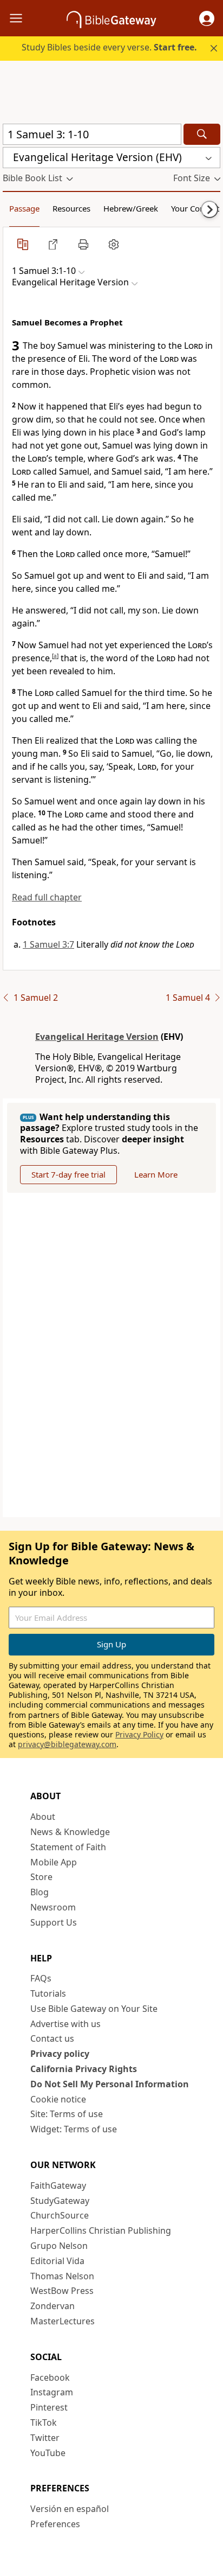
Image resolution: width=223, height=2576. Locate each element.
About (43, 1817)
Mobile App (54, 1862)
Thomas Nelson (62, 2276)
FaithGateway (58, 2185)
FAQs (41, 1978)
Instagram (52, 2392)
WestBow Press (62, 2291)
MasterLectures (63, 2321)
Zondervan (53, 2306)
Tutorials (48, 1993)
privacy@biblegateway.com (67, 1744)
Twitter (45, 2438)
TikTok (44, 2422)
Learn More (156, 1174)
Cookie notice (58, 2099)
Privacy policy (60, 2054)
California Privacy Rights (84, 2069)
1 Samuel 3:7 (48, 944)
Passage (24, 208)
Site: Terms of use (67, 2114)
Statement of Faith (68, 1847)
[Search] (202, 134)
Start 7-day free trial (68, 1174)
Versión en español (70, 2509)
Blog (40, 1892)
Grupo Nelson (59, 2246)
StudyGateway (60, 2201)
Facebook (50, 2377)
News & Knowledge (70, 1832)
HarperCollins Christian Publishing (101, 2230)
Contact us (52, 2038)
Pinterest (49, 2407)
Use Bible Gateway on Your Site (94, 2009)
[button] (207, 18)
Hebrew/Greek (131, 208)
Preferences (55, 2524)
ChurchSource (60, 2215)
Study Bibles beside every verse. (109, 47)
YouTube (48, 2453)
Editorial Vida (57, 2261)
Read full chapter (47, 897)
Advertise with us (65, 2024)
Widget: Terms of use (74, 2129)
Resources (71, 208)
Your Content (195, 208)
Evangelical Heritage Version (97, 1037)
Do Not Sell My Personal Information (110, 2084)
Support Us (54, 1922)
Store (41, 1877)
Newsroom (53, 1907)
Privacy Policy (139, 1734)
